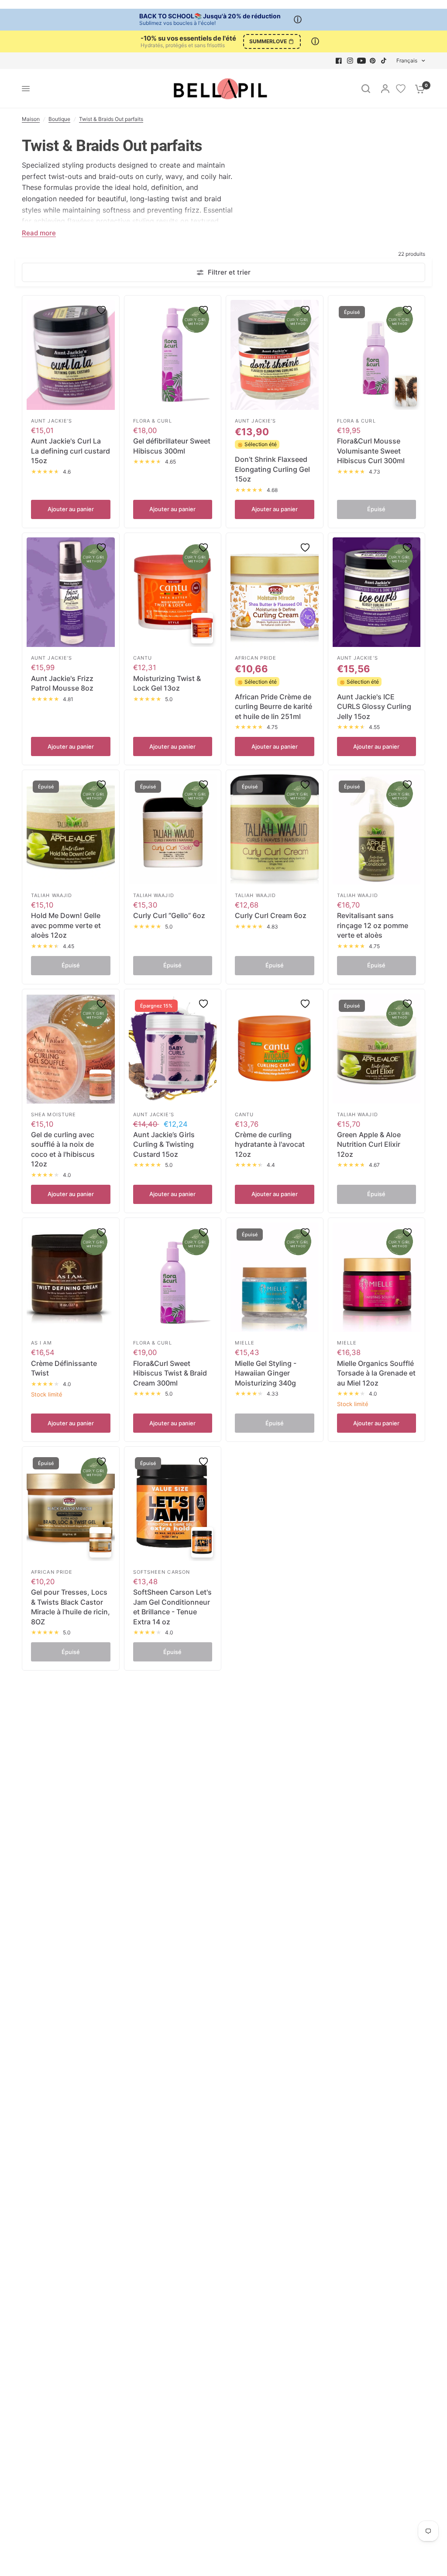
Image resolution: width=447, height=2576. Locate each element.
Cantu (143, 658)
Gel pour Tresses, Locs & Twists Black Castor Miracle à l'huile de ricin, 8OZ (70, 1607)
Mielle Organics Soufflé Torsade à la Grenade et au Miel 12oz (376, 1373)
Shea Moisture (53, 1114)
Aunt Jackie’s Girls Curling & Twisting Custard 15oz (164, 1144)
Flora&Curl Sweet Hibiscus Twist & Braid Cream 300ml (170, 1373)
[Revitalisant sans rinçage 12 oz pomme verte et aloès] (377, 829)
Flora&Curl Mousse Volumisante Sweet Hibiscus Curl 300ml (371, 451)
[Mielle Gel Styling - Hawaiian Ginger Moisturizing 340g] (275, 1277)
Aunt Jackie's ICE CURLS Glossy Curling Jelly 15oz (374, 707)
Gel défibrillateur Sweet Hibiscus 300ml (172, 446)
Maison (31, 119)
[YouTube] (361, 61)
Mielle (245, 1343)
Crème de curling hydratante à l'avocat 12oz (270, 1144)
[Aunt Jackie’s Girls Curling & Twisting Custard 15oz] (173, 1049)
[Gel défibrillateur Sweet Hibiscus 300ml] (173, 355)
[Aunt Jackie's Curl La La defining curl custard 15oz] (71, 355)
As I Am (41, 1343)
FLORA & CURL (153, 421)
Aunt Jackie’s (52, 421)
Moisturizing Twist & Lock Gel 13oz (167, 683)
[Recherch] (366, 89)
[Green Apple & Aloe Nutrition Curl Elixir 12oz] (377, 1049)
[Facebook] (339, 61)
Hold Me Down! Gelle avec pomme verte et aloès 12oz (66, 925)
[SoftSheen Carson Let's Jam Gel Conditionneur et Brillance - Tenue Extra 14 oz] (173, 1506)
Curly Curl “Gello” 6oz (169, 915)
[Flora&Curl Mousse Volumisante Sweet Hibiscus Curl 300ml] (377, 355)
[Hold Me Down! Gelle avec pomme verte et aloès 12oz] (71, 829)
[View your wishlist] (401, 89)
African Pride (256, 658)
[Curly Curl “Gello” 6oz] (173, 829)
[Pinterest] (373, 61)
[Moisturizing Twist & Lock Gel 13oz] (173, 592)
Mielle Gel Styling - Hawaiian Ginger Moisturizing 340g (266, 1373)
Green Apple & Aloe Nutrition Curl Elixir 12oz (369, 1144)
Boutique (59, 119)
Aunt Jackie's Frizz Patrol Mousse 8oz (62, 683)
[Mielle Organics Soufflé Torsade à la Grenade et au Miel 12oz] (377, 1277)
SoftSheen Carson (162, 1572)
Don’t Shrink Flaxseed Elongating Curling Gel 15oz (272, 469)
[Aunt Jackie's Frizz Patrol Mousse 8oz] (71, 592)
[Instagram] (350, 61)
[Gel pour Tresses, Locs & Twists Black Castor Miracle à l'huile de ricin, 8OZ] (71, 1506)
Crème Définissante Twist (64, 1368)
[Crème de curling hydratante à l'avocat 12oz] (275, 1049)
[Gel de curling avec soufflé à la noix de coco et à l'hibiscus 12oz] (71, 1049)
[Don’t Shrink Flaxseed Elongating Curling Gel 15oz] (275, 355)
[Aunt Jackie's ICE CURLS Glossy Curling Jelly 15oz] (377, 592)
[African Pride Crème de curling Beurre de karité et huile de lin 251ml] (275, 592)
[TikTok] (384, 61)
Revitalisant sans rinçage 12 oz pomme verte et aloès (373, 925)
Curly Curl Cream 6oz (271, 915)
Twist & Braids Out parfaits (111, 119)
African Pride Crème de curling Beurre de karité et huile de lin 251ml (273, 707)
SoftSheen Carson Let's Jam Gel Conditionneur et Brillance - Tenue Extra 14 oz (172, 1607)
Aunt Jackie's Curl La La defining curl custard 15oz (70, 451)
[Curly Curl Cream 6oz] (275, 829)
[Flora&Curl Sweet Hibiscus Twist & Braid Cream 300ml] (173, 1277)
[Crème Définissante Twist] (71, 1277)
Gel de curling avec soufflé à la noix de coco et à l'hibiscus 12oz (63, 1149)
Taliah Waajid (52, 895)
